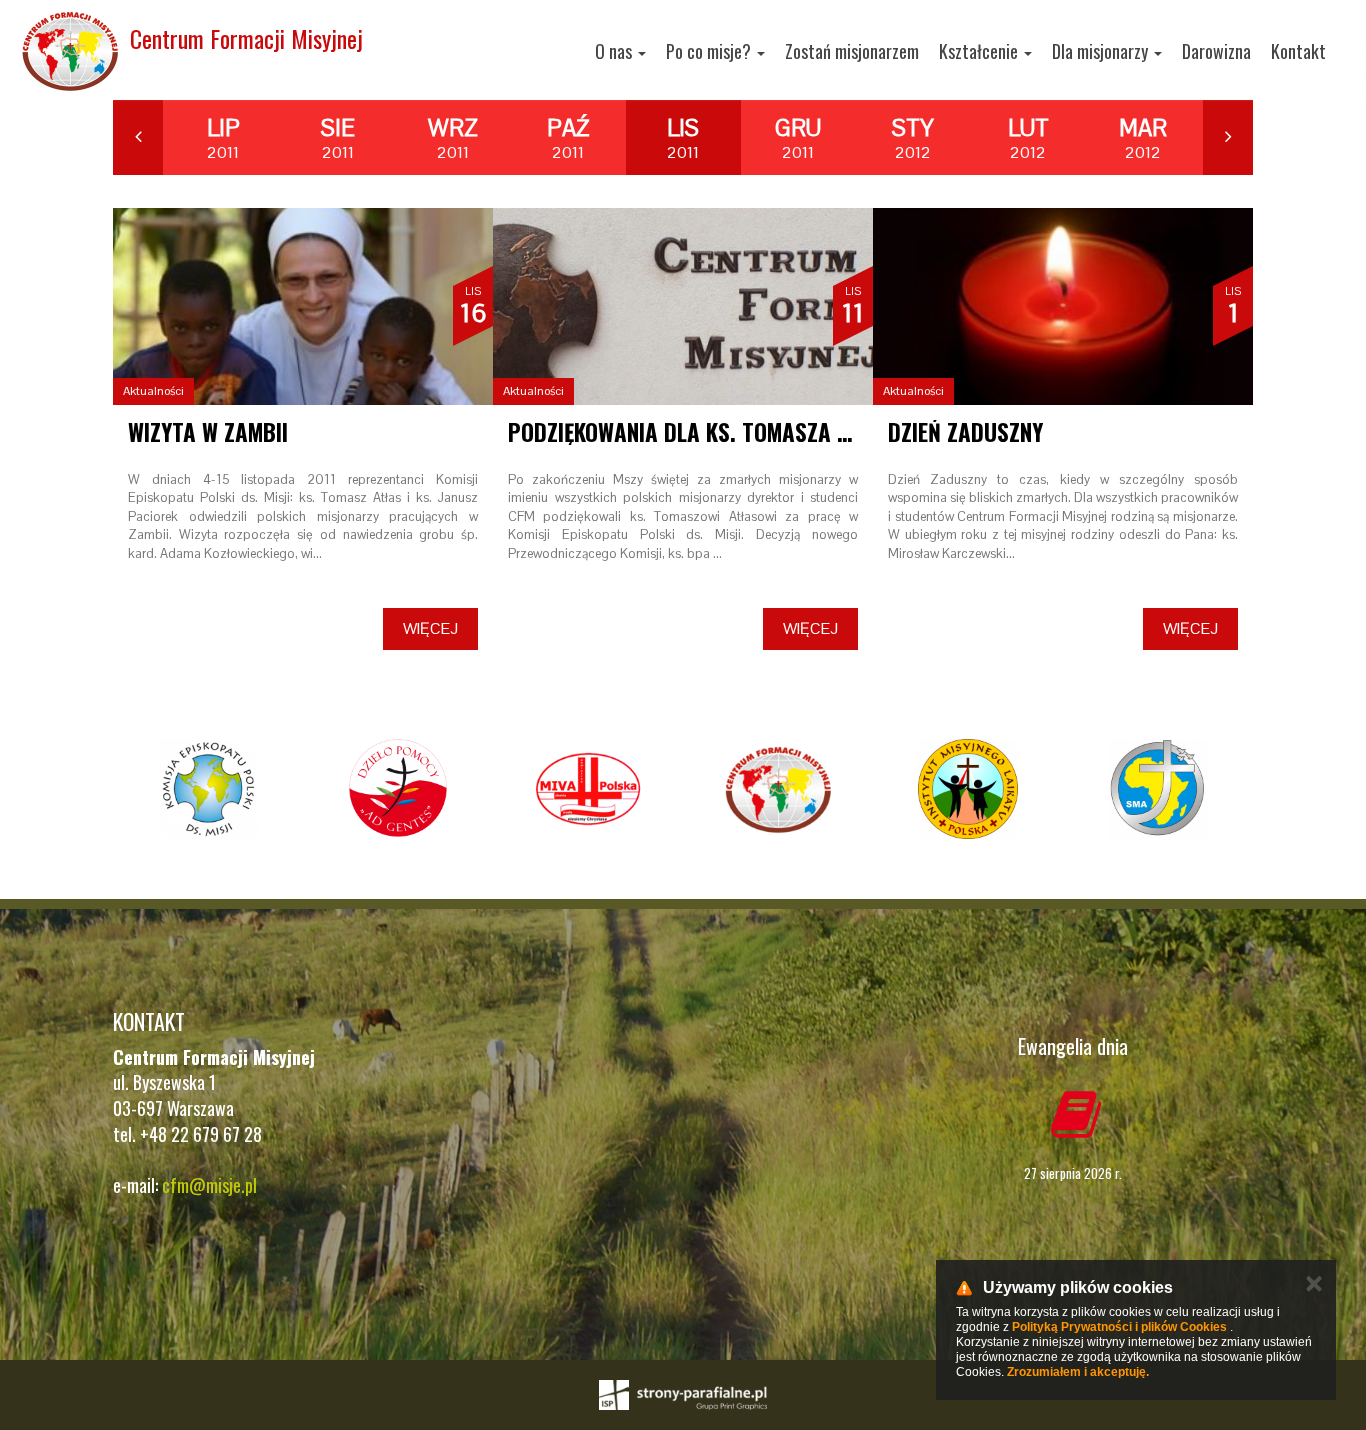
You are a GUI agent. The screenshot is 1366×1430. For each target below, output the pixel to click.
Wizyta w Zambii (208, 432)
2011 (223, 138)
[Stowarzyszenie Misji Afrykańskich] (1158, 789)
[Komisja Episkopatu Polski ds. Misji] (208, 789)
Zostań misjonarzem (852, 51)
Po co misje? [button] (710, 51)
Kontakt (1298, 51)
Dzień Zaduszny (965, 432)
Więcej (430, 628)
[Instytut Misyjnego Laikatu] (968, 789)
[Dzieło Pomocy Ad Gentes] (398, 789)
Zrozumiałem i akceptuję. (1078, 1372)
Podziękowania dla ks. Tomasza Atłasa (708, 432)
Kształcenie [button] (980, 51)
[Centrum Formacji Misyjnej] (778, 789)
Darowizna (1216, 51)
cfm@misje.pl (209, 1185)
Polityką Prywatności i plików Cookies (1119, 1327)
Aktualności (153, 391)
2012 (913, 138)
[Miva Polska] (588, 789)
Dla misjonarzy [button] (1102, 51)
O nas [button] (615, 51)
